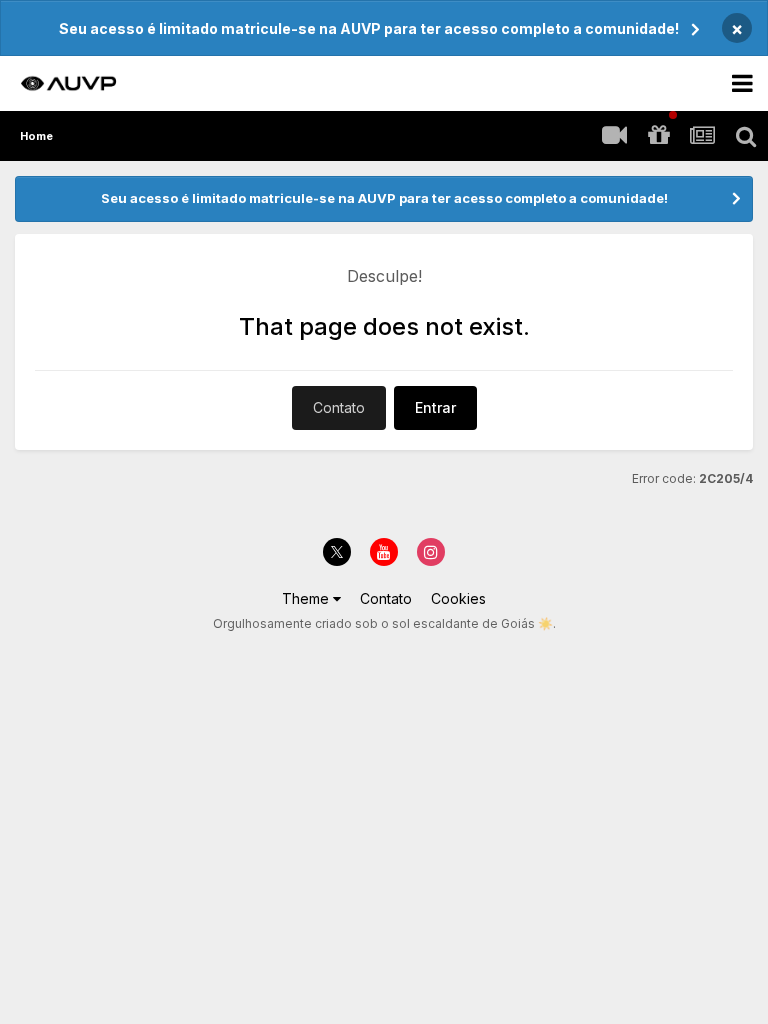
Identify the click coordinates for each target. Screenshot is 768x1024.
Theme (307, 598)
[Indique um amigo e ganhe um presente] (658, 136)
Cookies (458, 598)
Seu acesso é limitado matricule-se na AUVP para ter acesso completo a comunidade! (369, 28)
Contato (339, 407)
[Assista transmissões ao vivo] (614, 136)
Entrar (435, 407)
